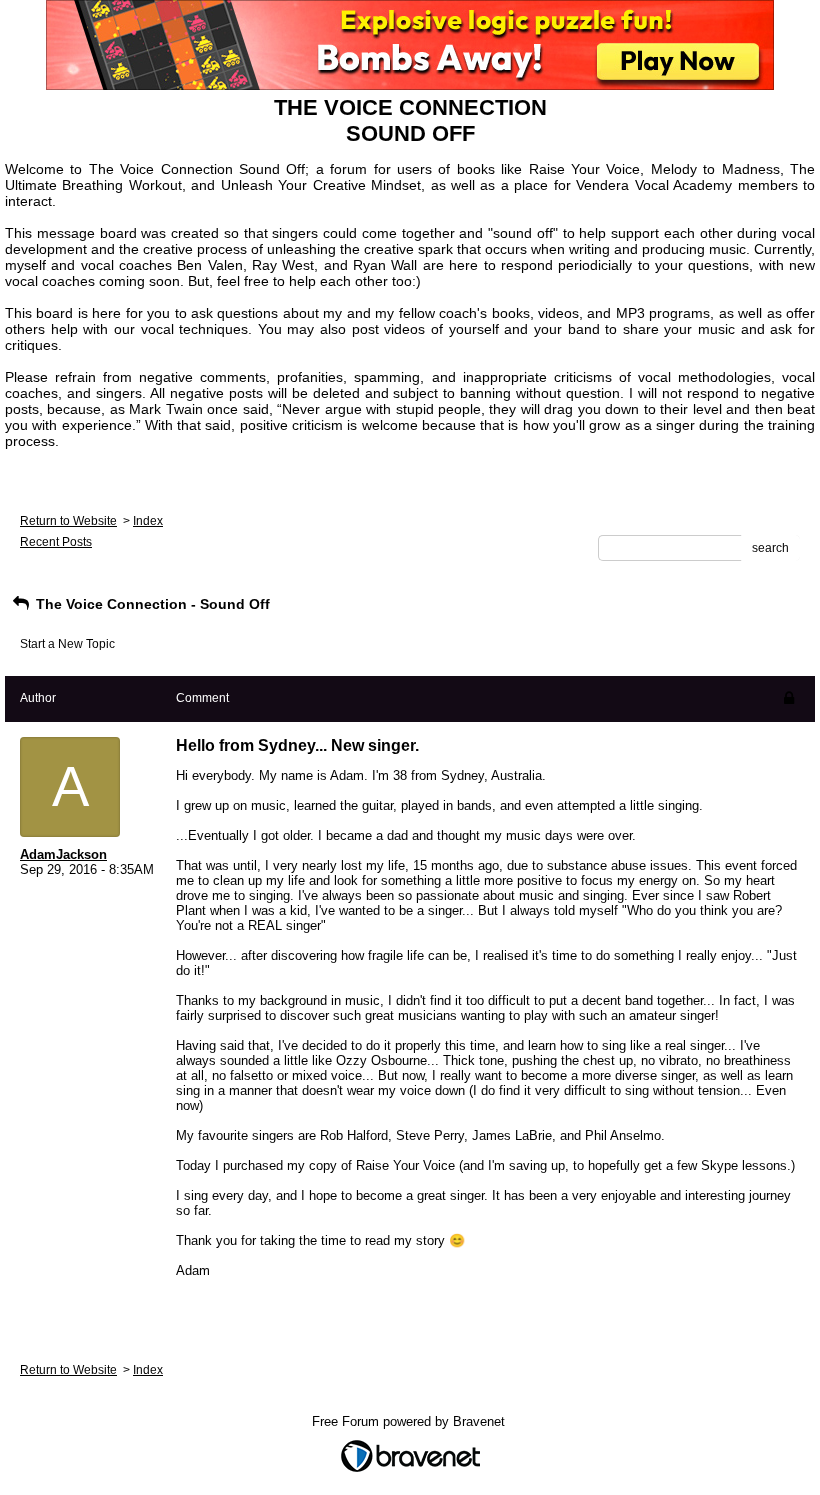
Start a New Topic (67, 644)
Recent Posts (56, 542)
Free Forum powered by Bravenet (410, 1421)
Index (148, 521)
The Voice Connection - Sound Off (151, 604)
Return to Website (68, 521)
